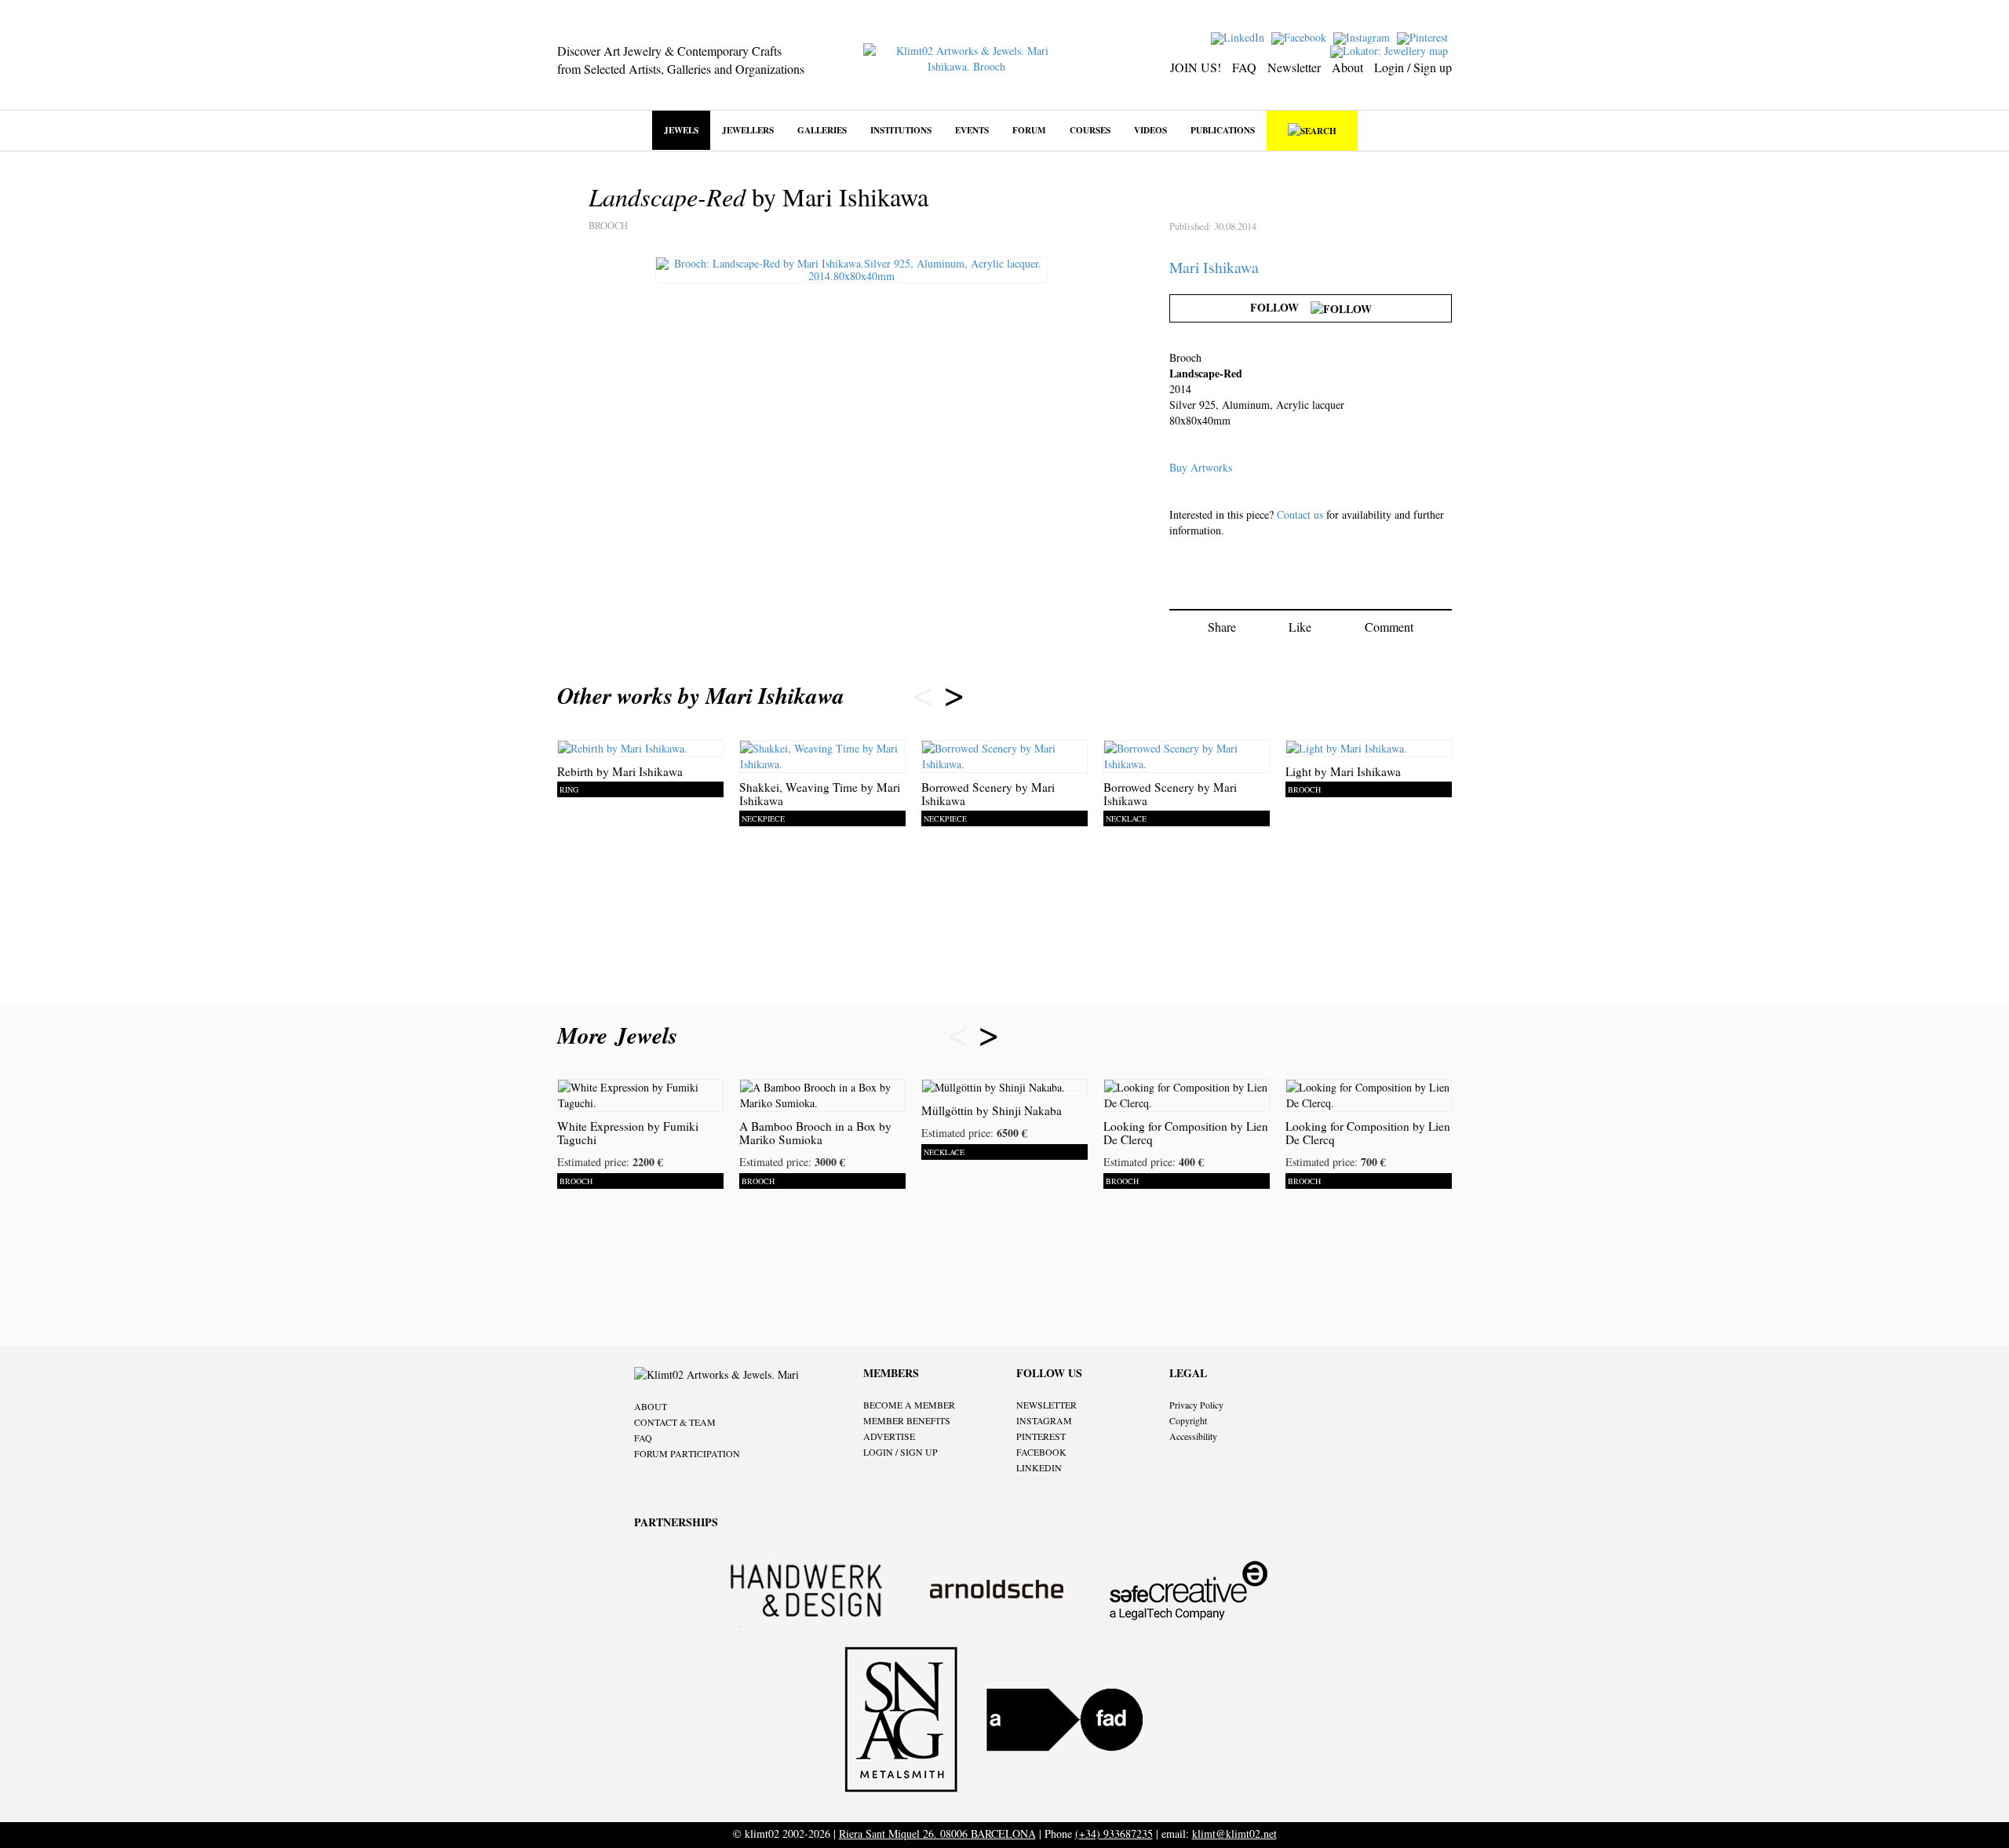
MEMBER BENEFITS (907, 1420)
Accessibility (1193, 1436)
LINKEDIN (1039, 1467)
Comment (1389, 627)
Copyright (1188, 1420)
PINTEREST (1041, 1436)
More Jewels (621, 1035)
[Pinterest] (1424, 36)
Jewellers (748, 130)
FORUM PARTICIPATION (687, 1453)
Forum (1029, 130)
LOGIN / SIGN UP (901, 1452)
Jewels (681, 130)
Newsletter (1294, 67)
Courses (1090, 130)
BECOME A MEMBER (909, 1405)
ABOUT (651, 1406)
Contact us (1300, 514)
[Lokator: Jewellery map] (1391, 50)
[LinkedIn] (1240, 36)
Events (972, 130)
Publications (1223, 130)
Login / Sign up (1413, 67)
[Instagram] (1364, 36)
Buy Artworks (1201, 467)
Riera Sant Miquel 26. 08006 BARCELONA (937, 1833)
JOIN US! (1196, 67)
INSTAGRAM (1044, 1420)
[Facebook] (1301, 36)
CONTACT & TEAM (675, 1422)
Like (1300, 627)
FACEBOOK (1041, 1452)
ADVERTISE (889, 1436)
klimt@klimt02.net (1234, 1833)
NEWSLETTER (1046, 1405)
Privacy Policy (1196, 1405)
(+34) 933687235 (1114, 1833)
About (1347, 67)
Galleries (822, 130)
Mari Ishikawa (1214, 267)
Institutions (901, 130)
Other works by (701, 695)
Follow (1280, 307)
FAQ (1244, 67)
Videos (1150, 130)
